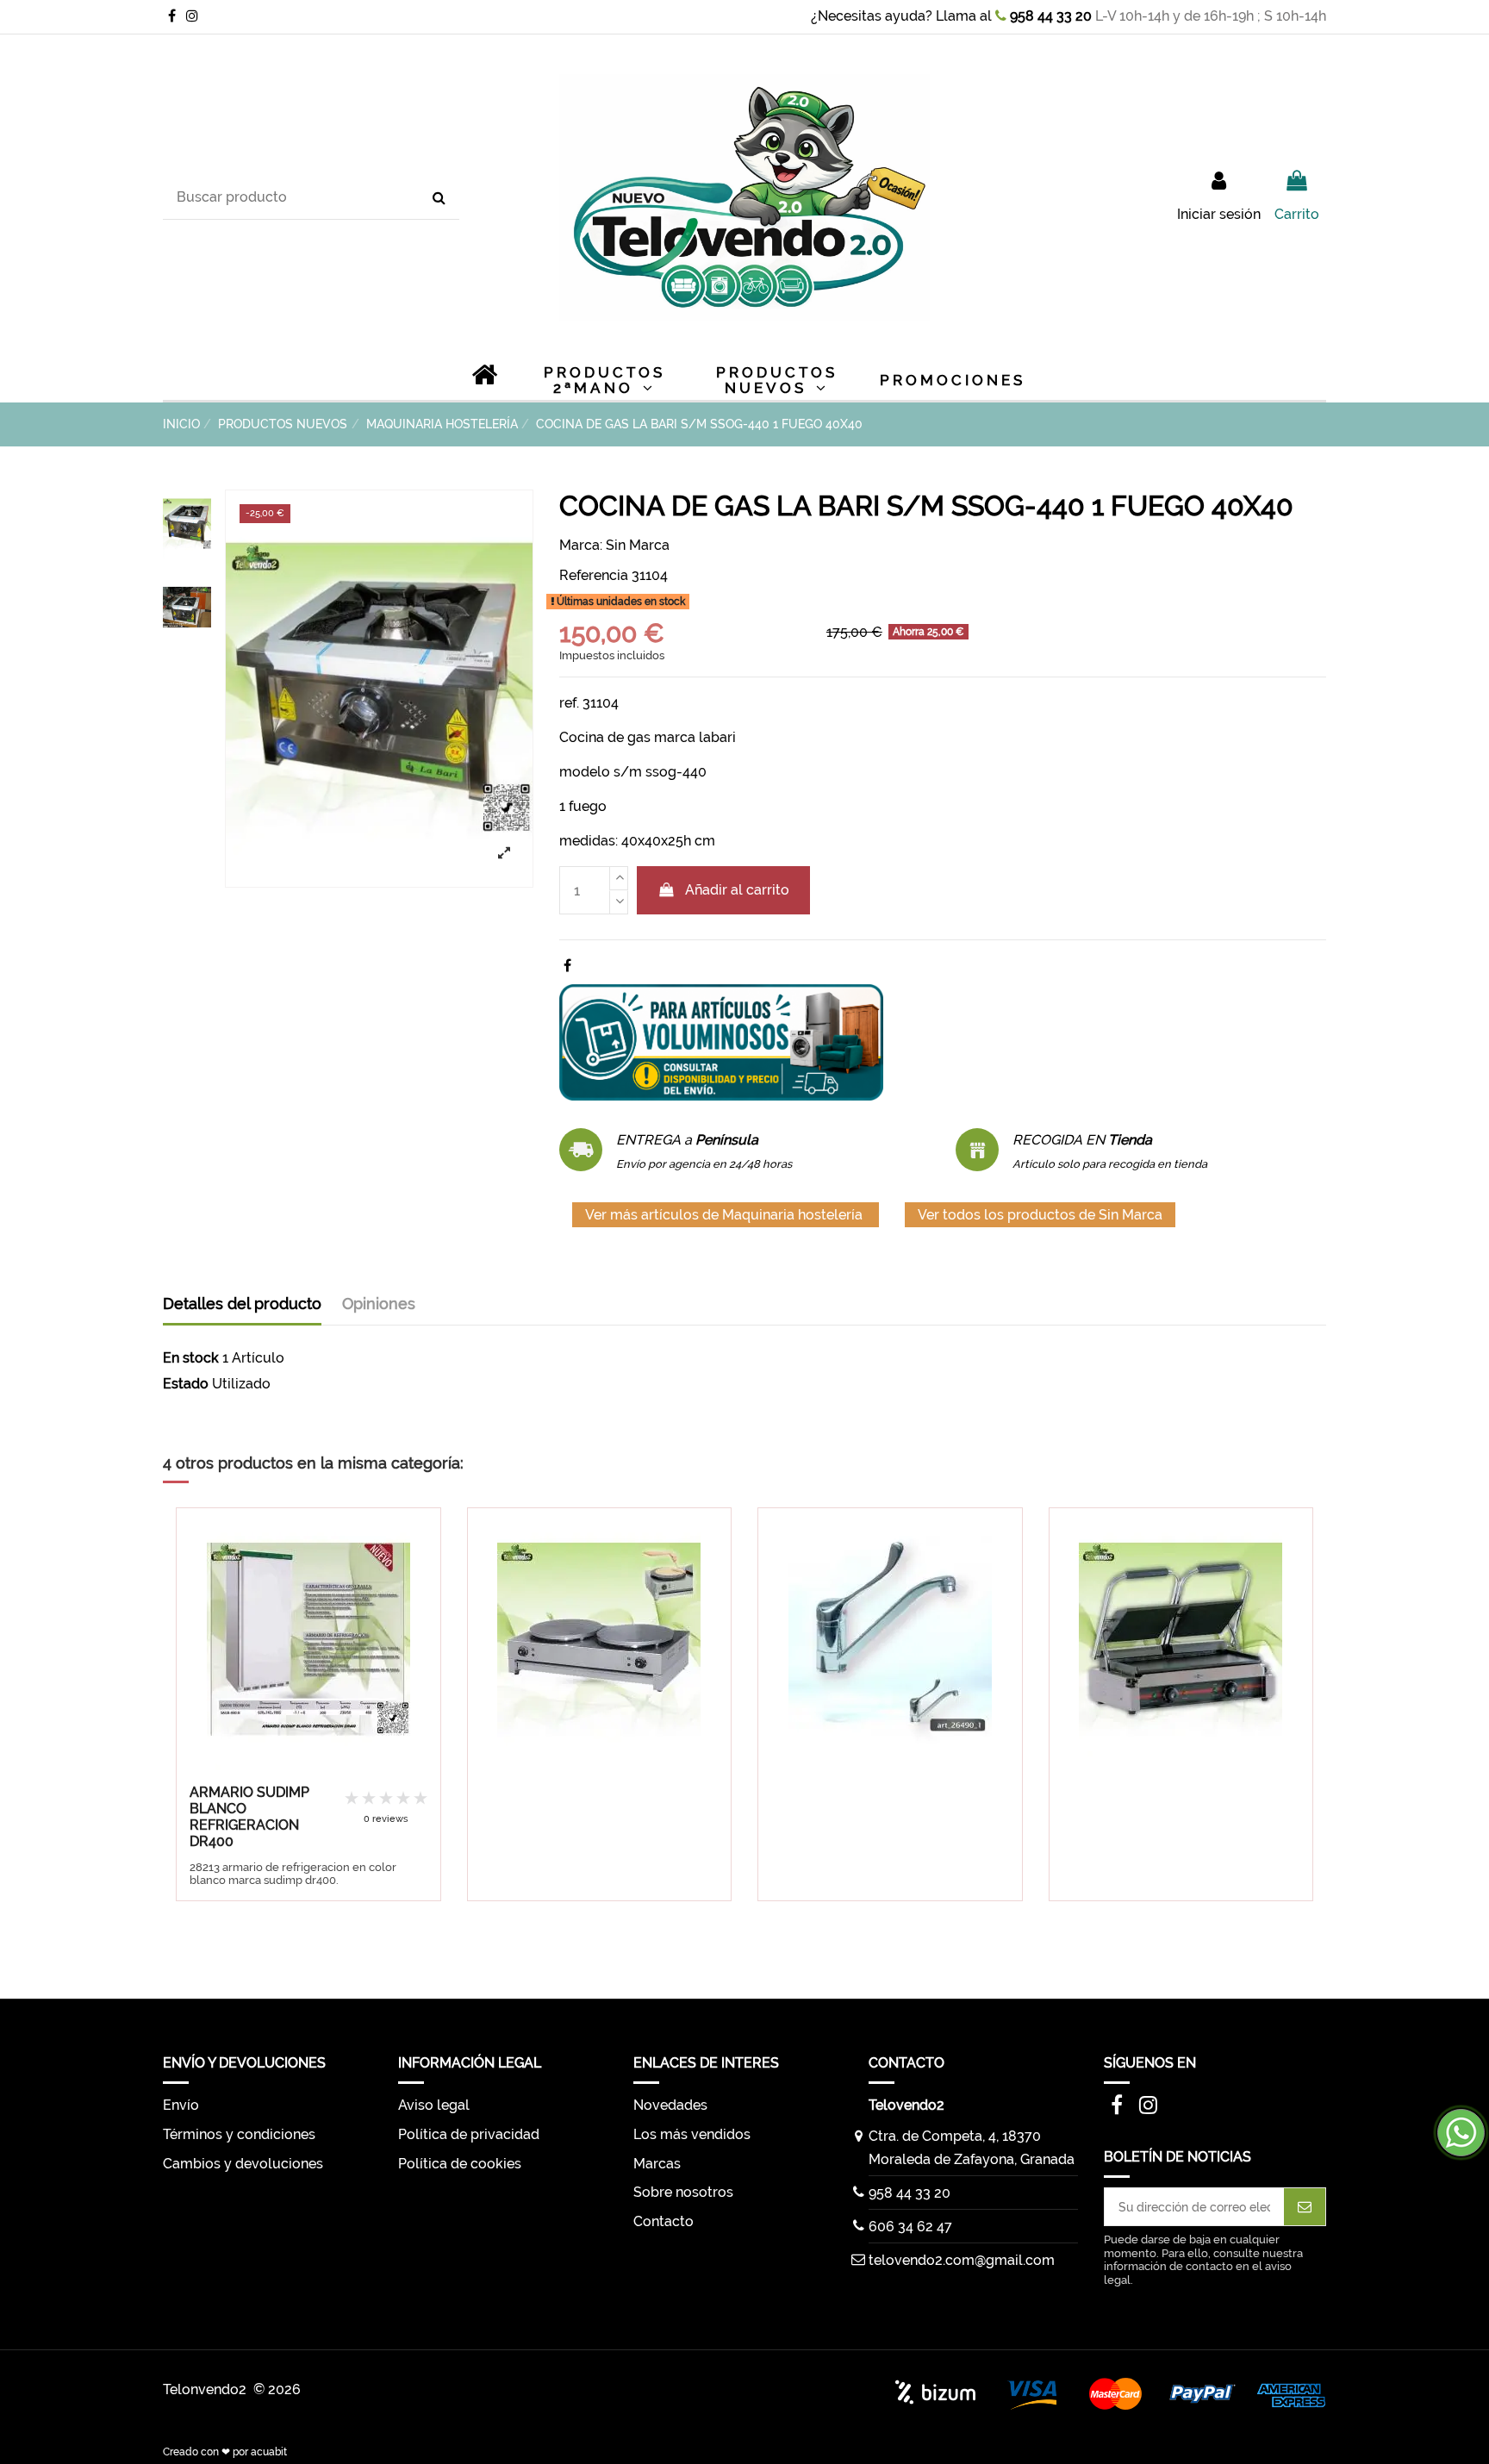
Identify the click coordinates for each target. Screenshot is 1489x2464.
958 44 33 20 (1049, 16)
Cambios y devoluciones (243, 2164)
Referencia (594, 575)
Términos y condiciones (239, 2134)
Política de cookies (460, 2164)
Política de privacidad (469, 2134)
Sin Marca (638, 545)
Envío (181, 2105)
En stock (191, 1358)
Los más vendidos (692, 2134)
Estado (186, 1384)
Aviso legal (434, 2105)
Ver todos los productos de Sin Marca (1040, 1215)
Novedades (670, 2105)
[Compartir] (567, 966)
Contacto (664, 2221)
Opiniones (379, 1304)
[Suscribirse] (1305, 2207)
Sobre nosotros (683, 2192)
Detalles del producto (242, 1304)
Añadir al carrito (737, 890)
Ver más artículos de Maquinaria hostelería (726, 1215)
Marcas (657, 2164)
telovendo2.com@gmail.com (962, 2260)
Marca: (581, 545)
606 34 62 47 (910, 2227)
